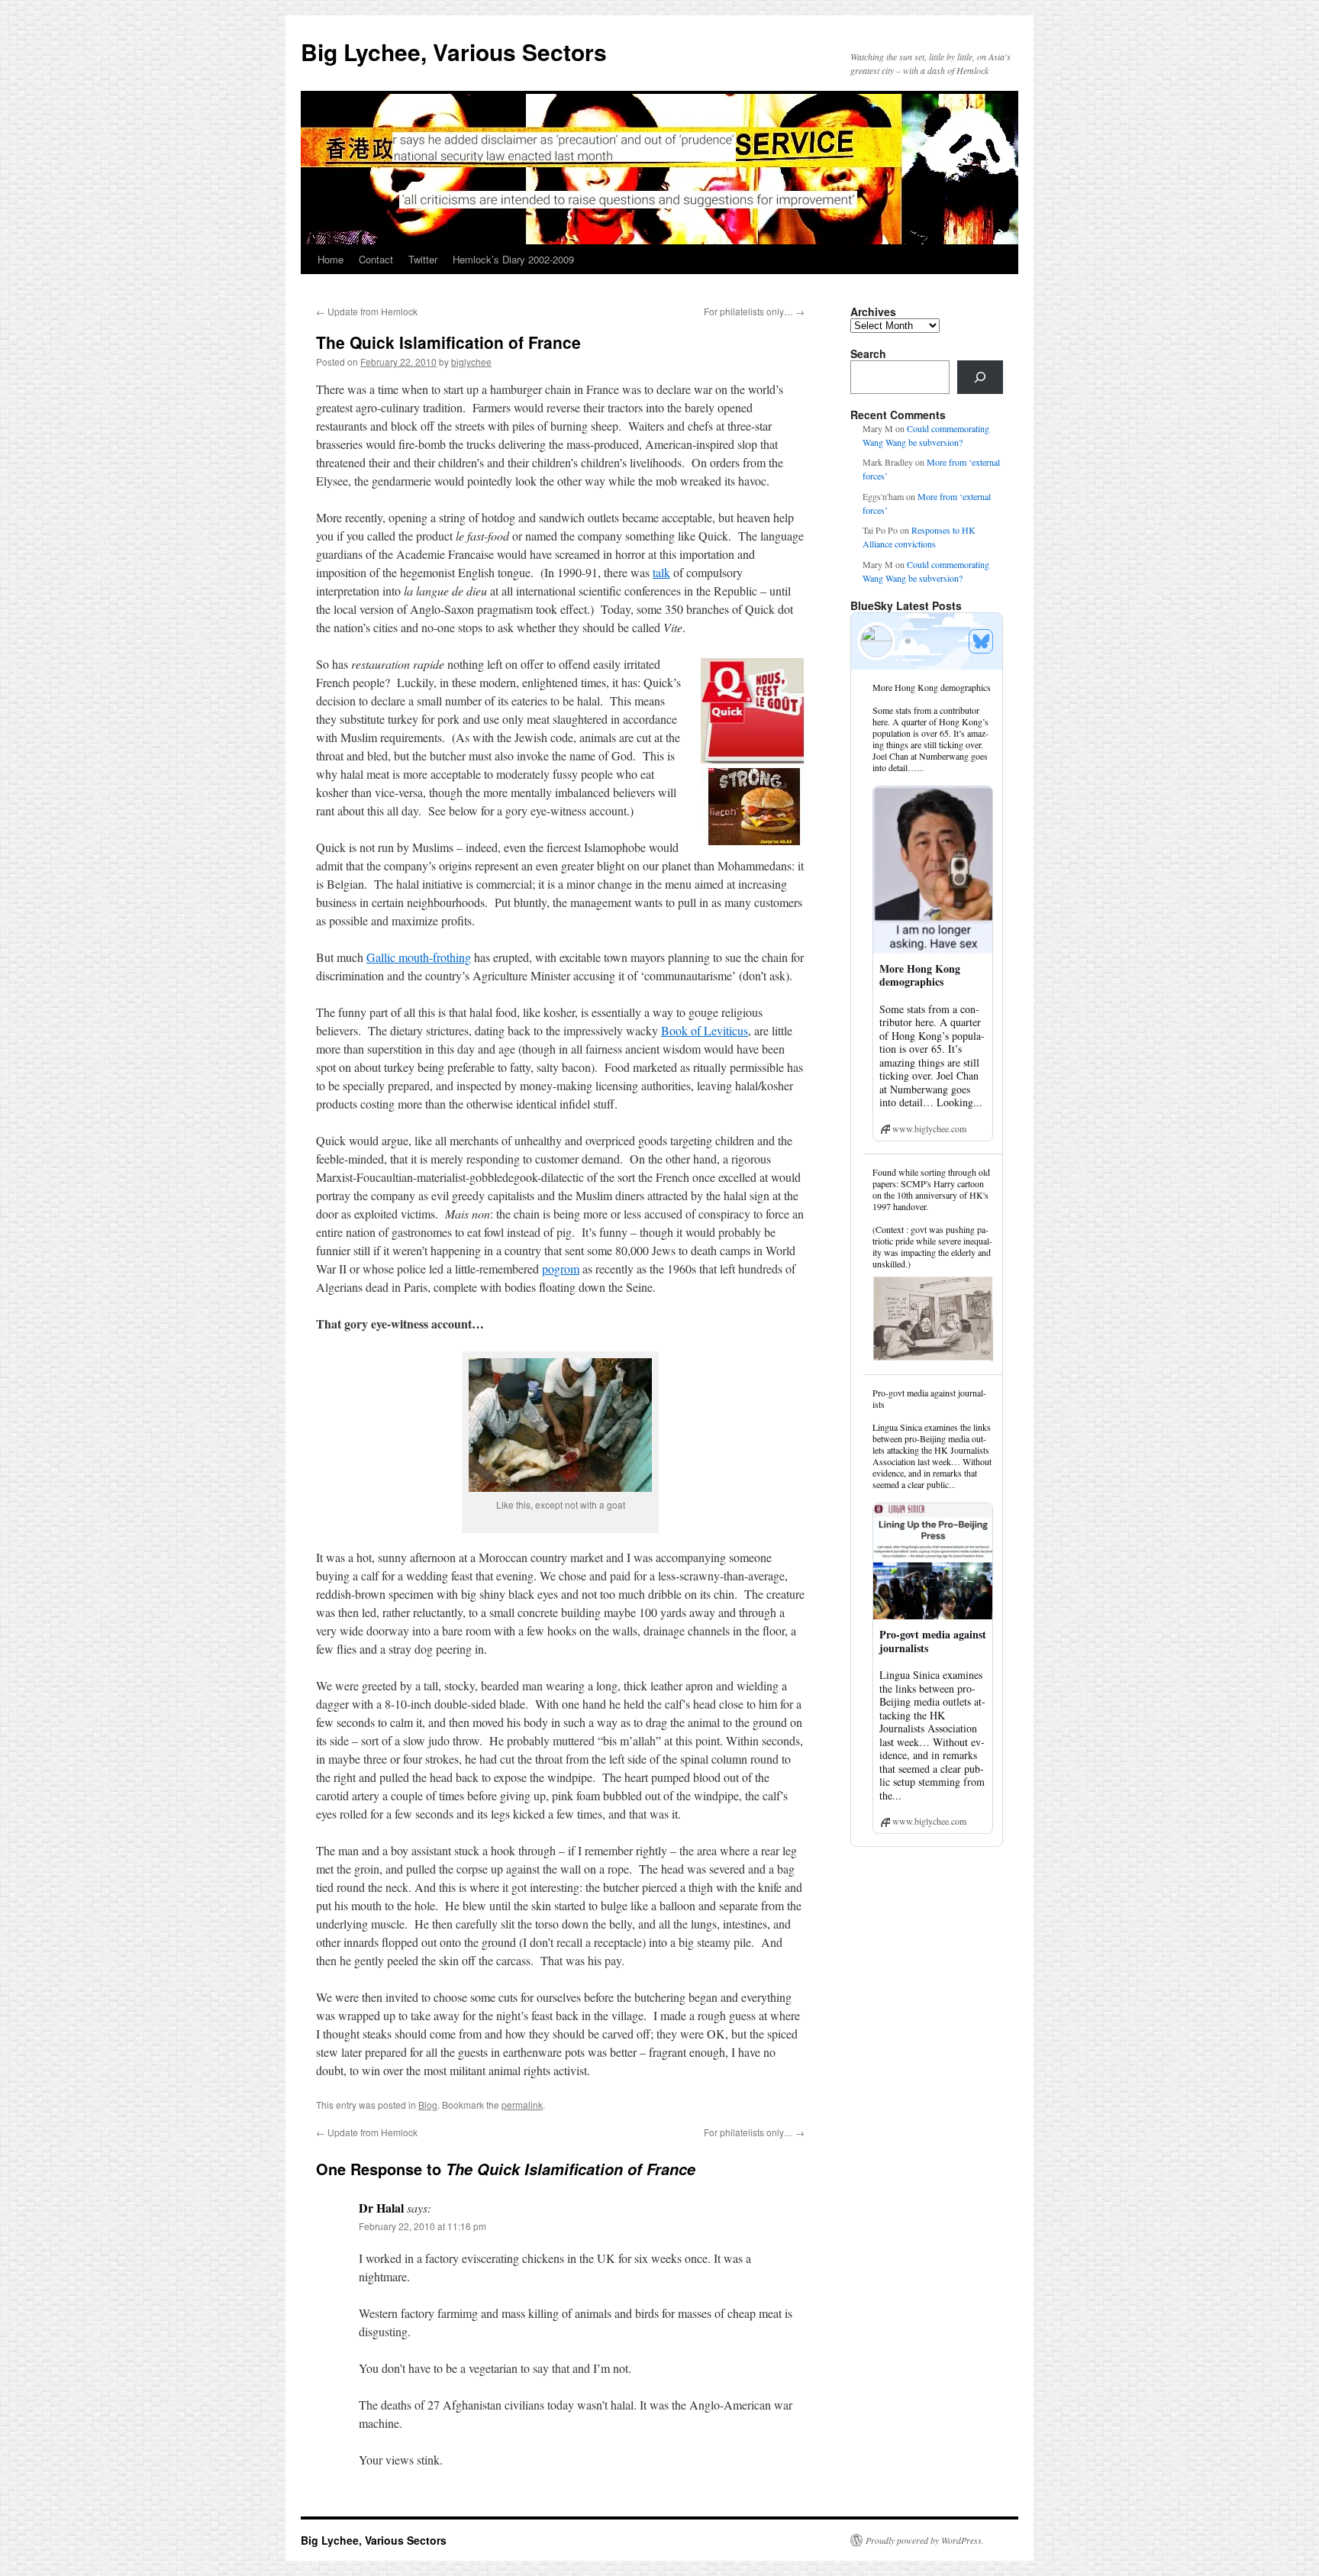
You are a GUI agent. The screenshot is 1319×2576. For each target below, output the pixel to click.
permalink (522, 2105)
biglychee (471, 362)
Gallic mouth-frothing (419, 957)
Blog (428, 2105)
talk (661, 572)
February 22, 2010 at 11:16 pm (422, 2226)
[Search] (980, 377)
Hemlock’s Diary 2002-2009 (513, 259)
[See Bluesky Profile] (981, 641)
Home (331, 259)
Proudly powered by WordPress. (925, 2540)
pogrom (561, 1269)
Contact (376, 259)
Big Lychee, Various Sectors (454, 52)
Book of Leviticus (705, 1030)
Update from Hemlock (367, 311)
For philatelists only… (754, 311)
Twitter (423, 259)
